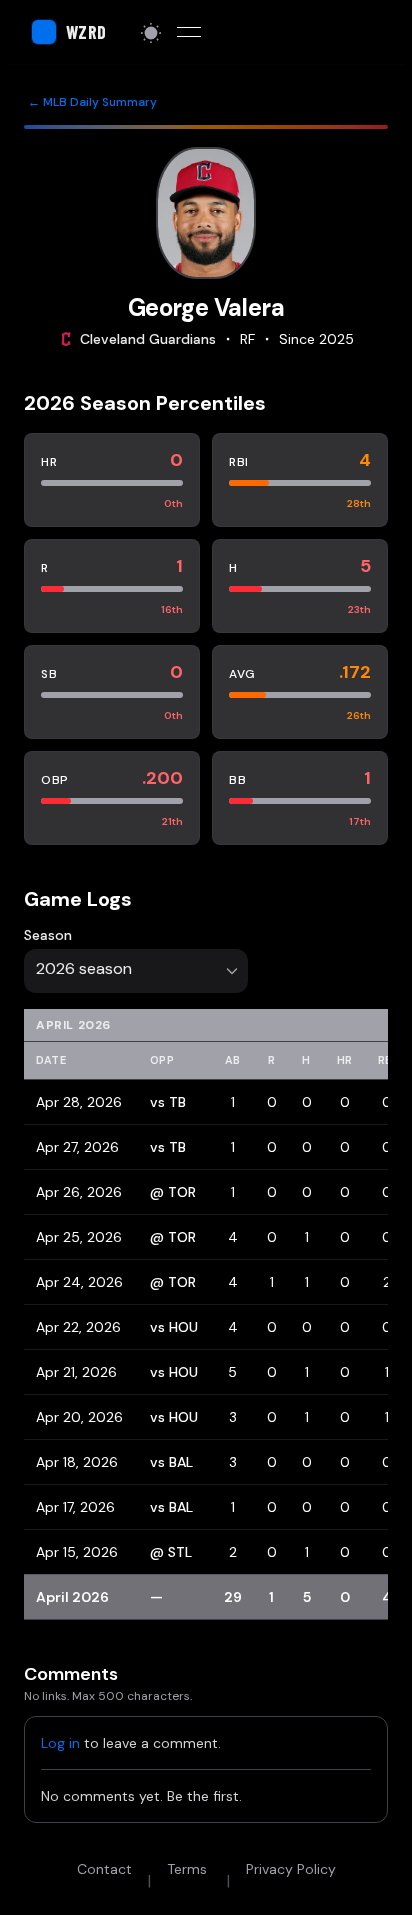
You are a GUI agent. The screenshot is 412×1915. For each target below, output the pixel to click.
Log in (60, 1743)
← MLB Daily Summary (92, 102)
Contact (104, 1869)
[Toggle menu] (189, 32)
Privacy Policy (291, 1869)
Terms (187, 1869)
